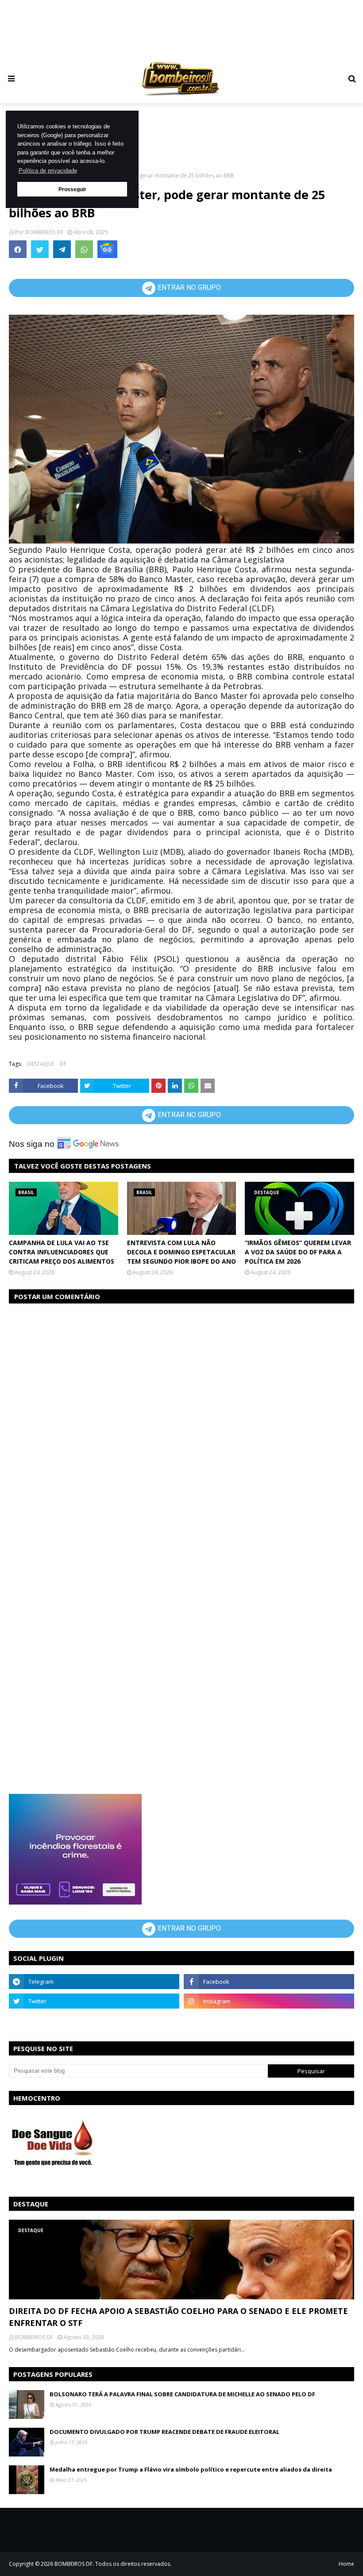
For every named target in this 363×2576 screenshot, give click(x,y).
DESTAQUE (41, 1064)
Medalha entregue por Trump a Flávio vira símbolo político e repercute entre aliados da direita (191, 2469)
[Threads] (94, 2021)
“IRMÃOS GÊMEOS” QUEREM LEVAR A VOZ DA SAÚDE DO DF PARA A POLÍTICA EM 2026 (298, 1252)
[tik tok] (269, 2021)
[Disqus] (181, 1423)
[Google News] (107, 249)
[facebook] (269, 1982)
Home (346, 2564)
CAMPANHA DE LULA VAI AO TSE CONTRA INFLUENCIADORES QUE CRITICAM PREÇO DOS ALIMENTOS (62, 1252)
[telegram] (94, 1982)
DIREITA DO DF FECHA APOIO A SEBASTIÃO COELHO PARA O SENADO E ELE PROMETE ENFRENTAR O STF (178, 2317)
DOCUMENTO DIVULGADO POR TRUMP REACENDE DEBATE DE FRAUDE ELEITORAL (164, 2432)
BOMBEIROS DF (44, 232)
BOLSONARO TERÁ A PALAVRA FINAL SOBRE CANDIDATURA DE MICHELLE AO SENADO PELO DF (182, 2394)
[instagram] (269, 2001)
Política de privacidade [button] (48, 171)
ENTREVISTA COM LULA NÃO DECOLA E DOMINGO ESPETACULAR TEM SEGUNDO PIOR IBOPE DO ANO (181, 1252)
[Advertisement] (181, 29)
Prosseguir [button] (72, 189)
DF (63, 1064)
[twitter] (94, 2001)
